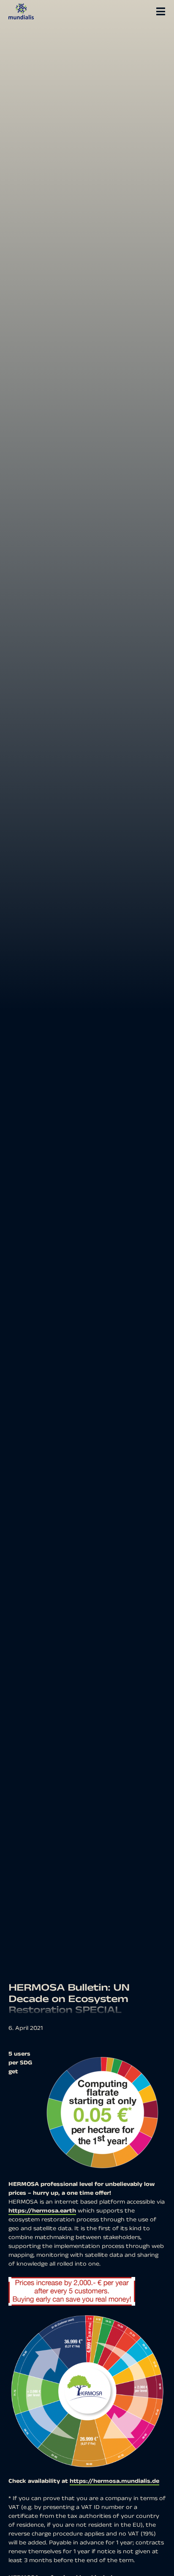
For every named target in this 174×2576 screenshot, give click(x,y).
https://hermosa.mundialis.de (114, 2481)
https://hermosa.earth (42, 2211)
